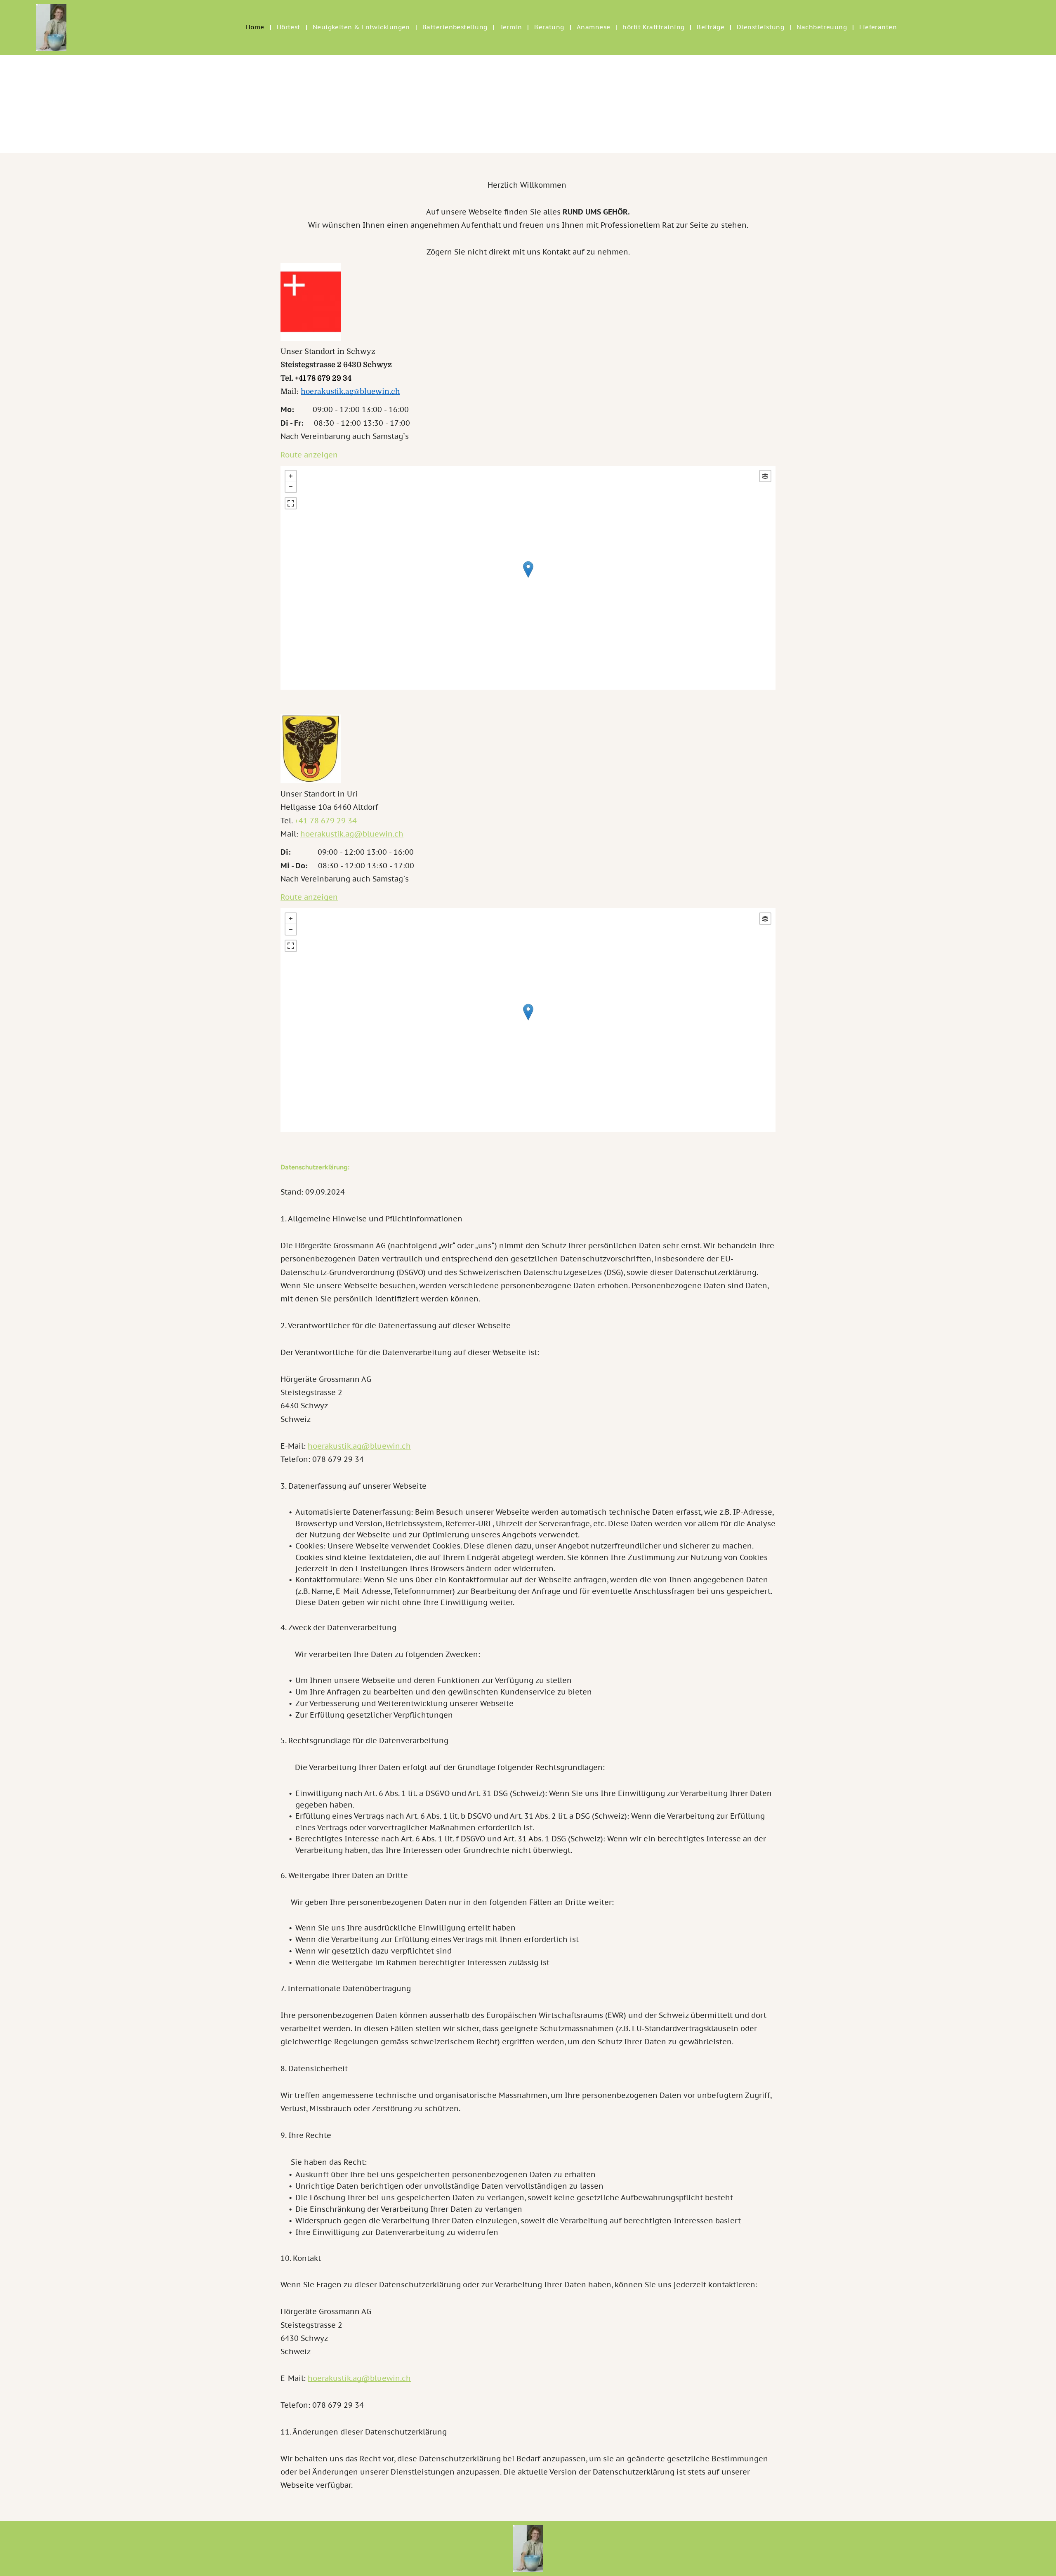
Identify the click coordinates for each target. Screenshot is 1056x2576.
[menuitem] (256, 27)
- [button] (291, 487)
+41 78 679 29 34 (323, 378)
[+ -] (528, 578)
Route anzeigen (309, 455)
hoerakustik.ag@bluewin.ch (350, 391)
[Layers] (765, 476)
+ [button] (291, 476)
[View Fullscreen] (291, 503)
